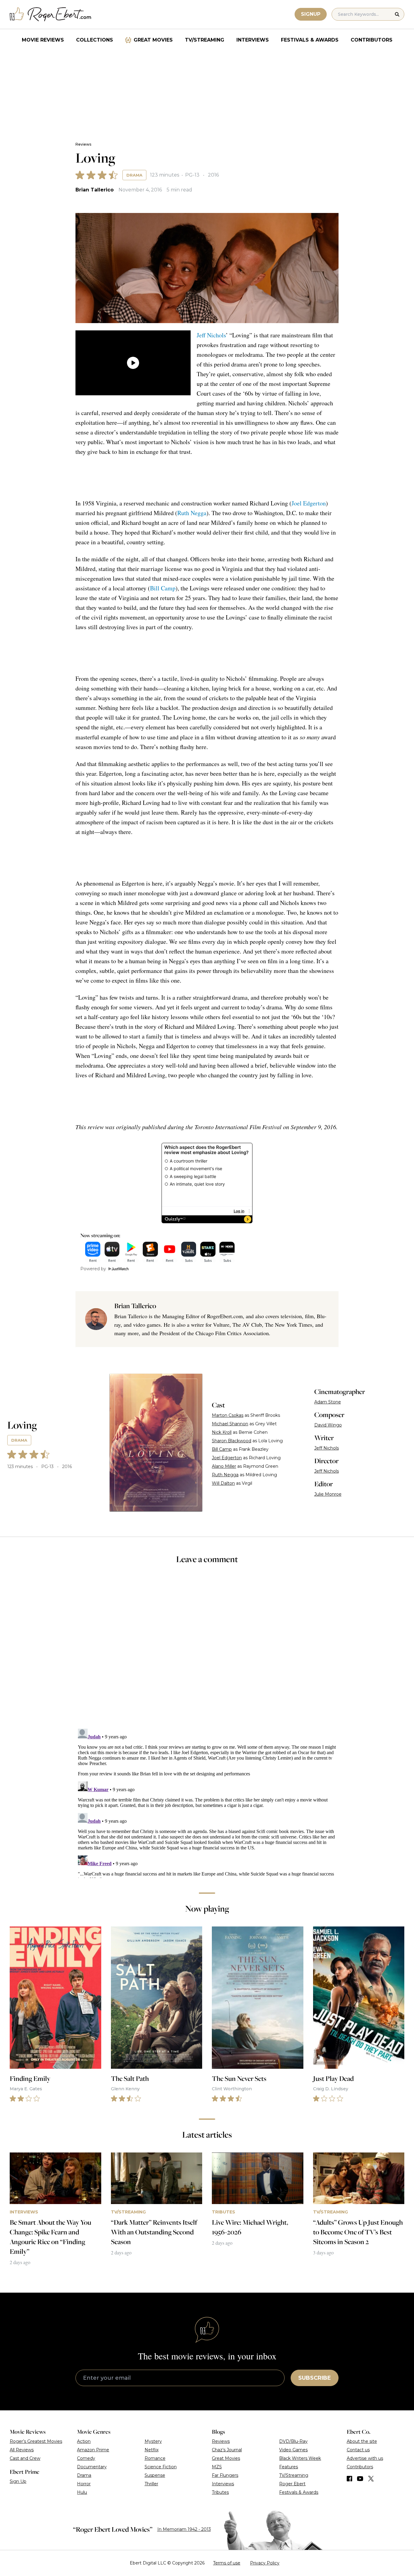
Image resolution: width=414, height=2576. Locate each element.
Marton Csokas (228, 1415)
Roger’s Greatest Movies (36, 2441)
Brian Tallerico (95, 190)
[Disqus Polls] (207, 1650)
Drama (134, 175)
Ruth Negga (192, 513)
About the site (362, 2441)
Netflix (152, 2450)
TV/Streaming (205, 40)
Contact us (358, 2450)
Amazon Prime (93, 2450)
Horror (84, 2484)
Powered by (93, 1269)
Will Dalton (223, 1483)
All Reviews (22, 2450)
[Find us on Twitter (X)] (371, 2479)
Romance (155, 2458)
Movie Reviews (43, 40)
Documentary (92, 2467)
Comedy (86, 2458)
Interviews (253, 40)
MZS (217, 2467)
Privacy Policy (265, 2563)
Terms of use (227, 2563)
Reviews (83, 144)
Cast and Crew (25, 2458)
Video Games (293, 2450)
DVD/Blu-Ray (293, 2441)
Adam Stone (328, 1402)
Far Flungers (225, 2475)
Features (289, 2467)
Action (84, 2441)
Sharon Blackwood (232, 1441)
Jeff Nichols (211, 335)
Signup (311, 14)
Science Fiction (161, 2467)
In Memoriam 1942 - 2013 (184, 2529)
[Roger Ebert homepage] (51, 14)
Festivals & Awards (310, 40)
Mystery (153, 2441)
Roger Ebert (292, 2484)
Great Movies (153, 40)
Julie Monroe (328, 1494)
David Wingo (328, 1425)
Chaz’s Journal (227, 2450)
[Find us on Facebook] (349, 2479)
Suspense (155, 2475)
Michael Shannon (230, 1424)
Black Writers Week (300, 2458)
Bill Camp (163, 588)
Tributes (220, 2492)
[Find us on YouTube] (360, 2479)
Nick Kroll (222, 1432)
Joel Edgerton (309, 503)
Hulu (82, 2492)
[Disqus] (207, 1802)
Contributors (372, 40)
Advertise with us (365, 2458)
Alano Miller (224, 1466)
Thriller (151, 2484)
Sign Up (18, 2481)
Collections (95, 40)
